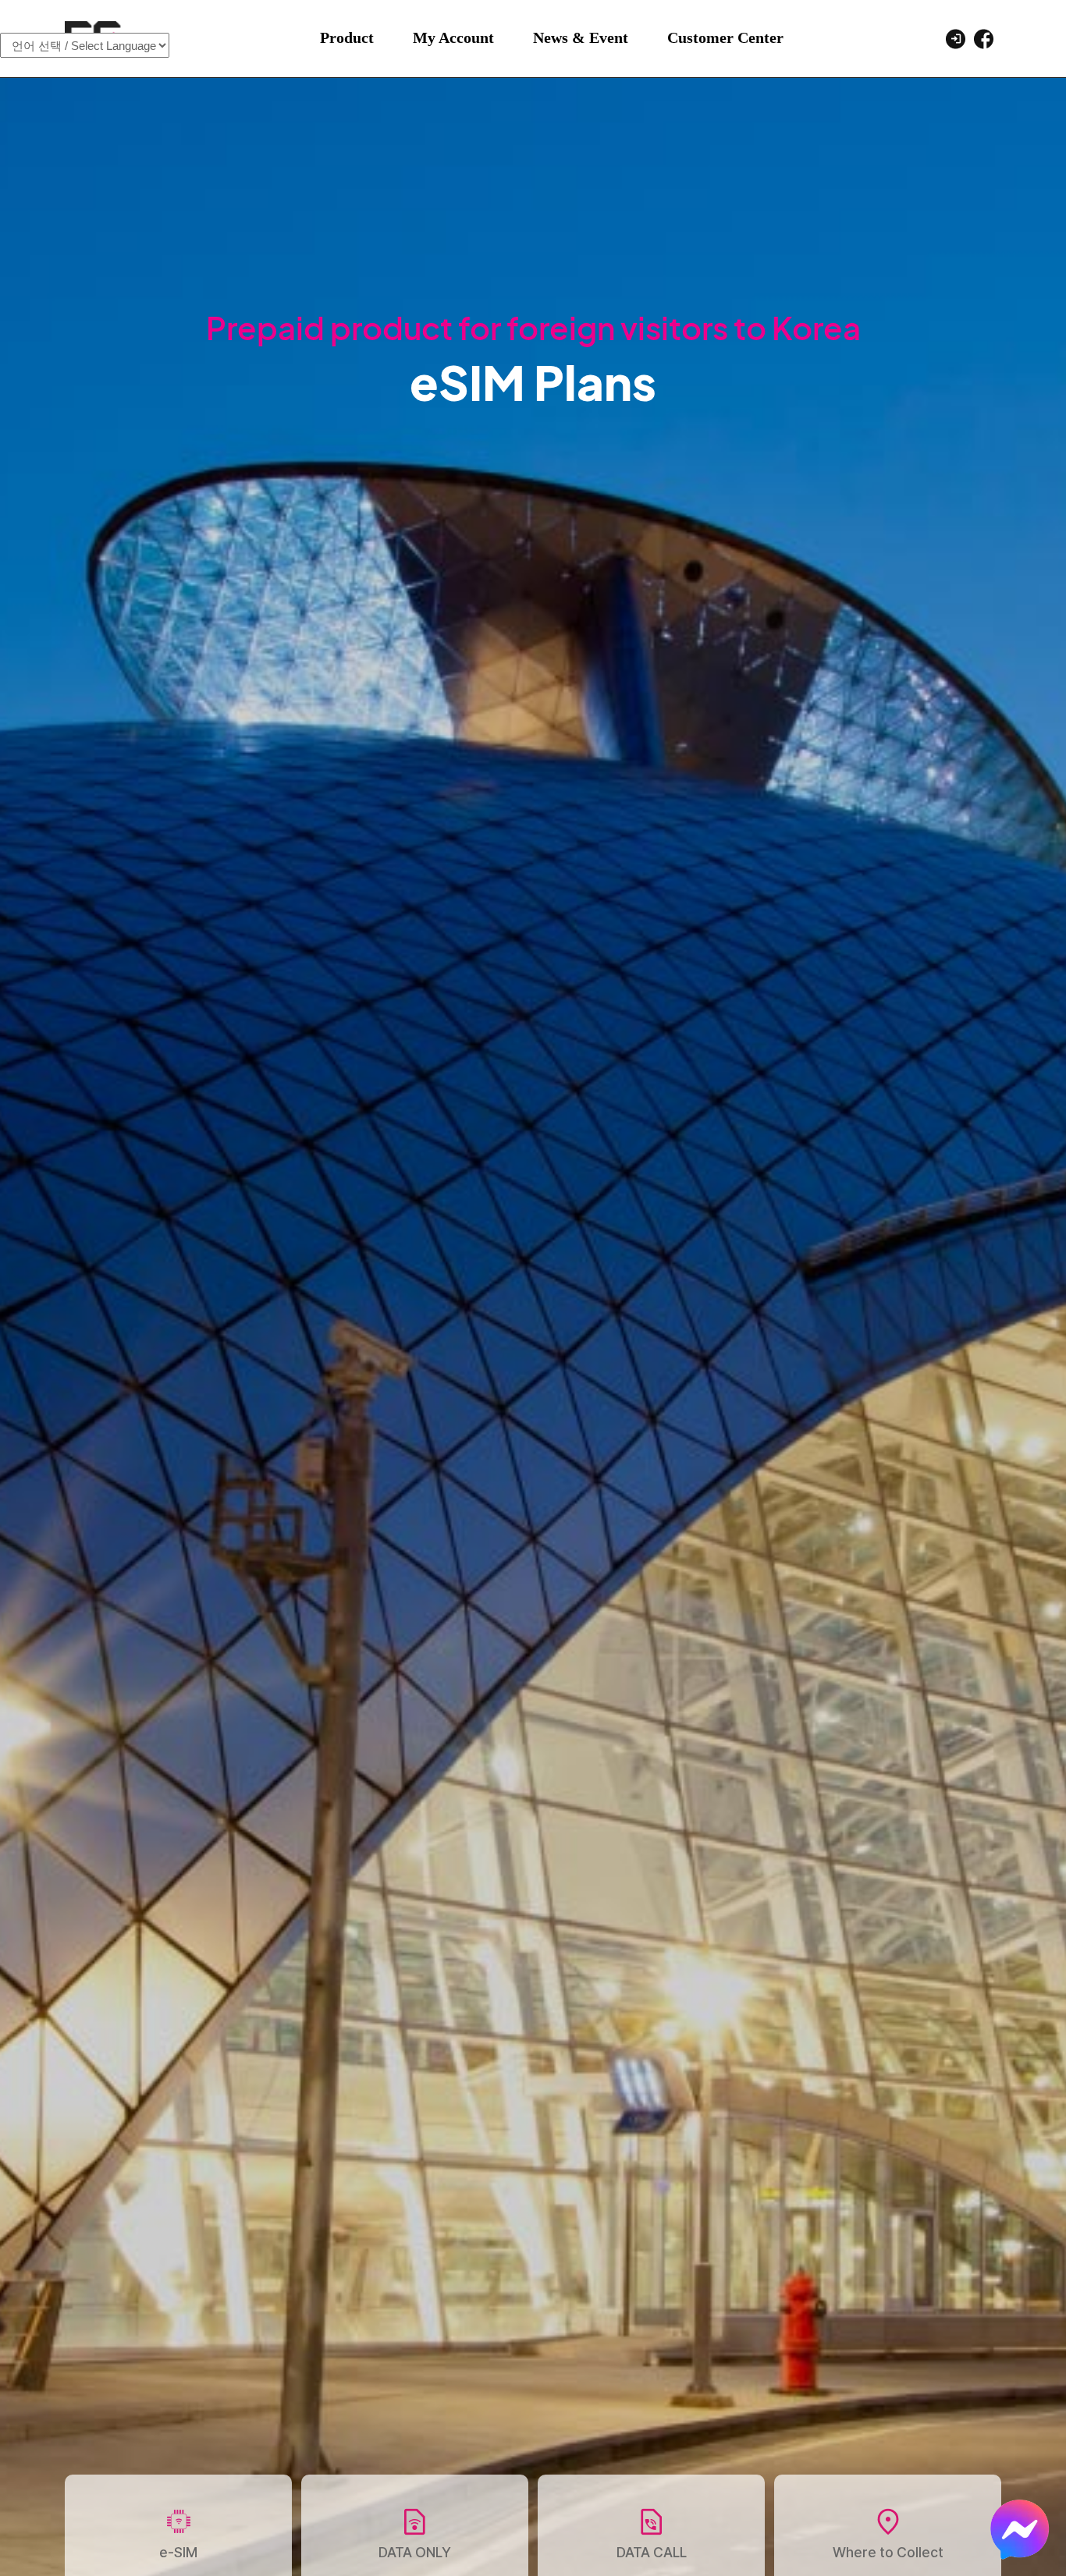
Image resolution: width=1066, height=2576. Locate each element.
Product (347, 37)
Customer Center (725, 37)
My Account (453, 37)
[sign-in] (955, 37)
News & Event (581, 37)
